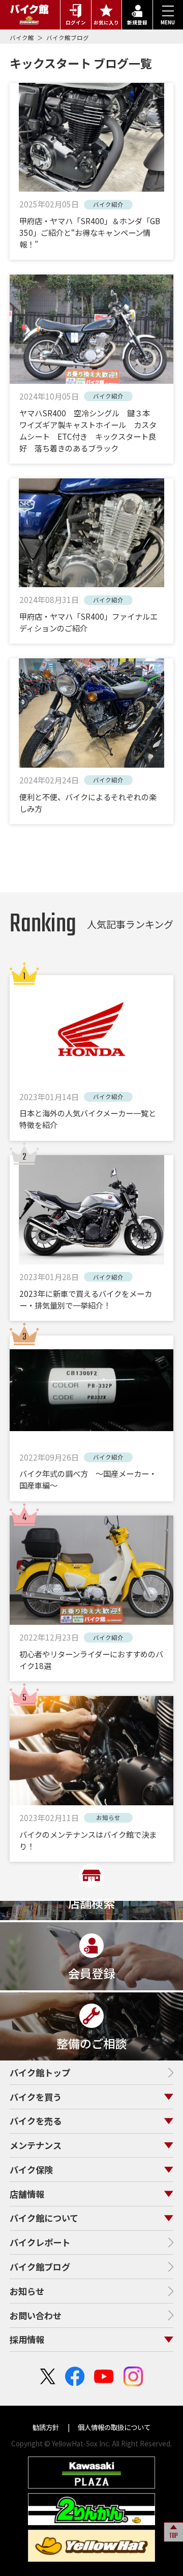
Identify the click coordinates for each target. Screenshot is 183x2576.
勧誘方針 (47, 2427)
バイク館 (23, 38)
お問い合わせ (36, 2315)
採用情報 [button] (27, 2339)
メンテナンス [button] (36, 2145)
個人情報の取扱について (113, 2427)
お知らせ (27, 2291)
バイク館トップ (40, 2072)
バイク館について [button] (44, 2218)
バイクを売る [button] (36, 2121)
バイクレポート (40, 2242)
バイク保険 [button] (31, 2170)
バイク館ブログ (68, 38)
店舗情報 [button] (27, 2194)
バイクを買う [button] (36, 2097)
